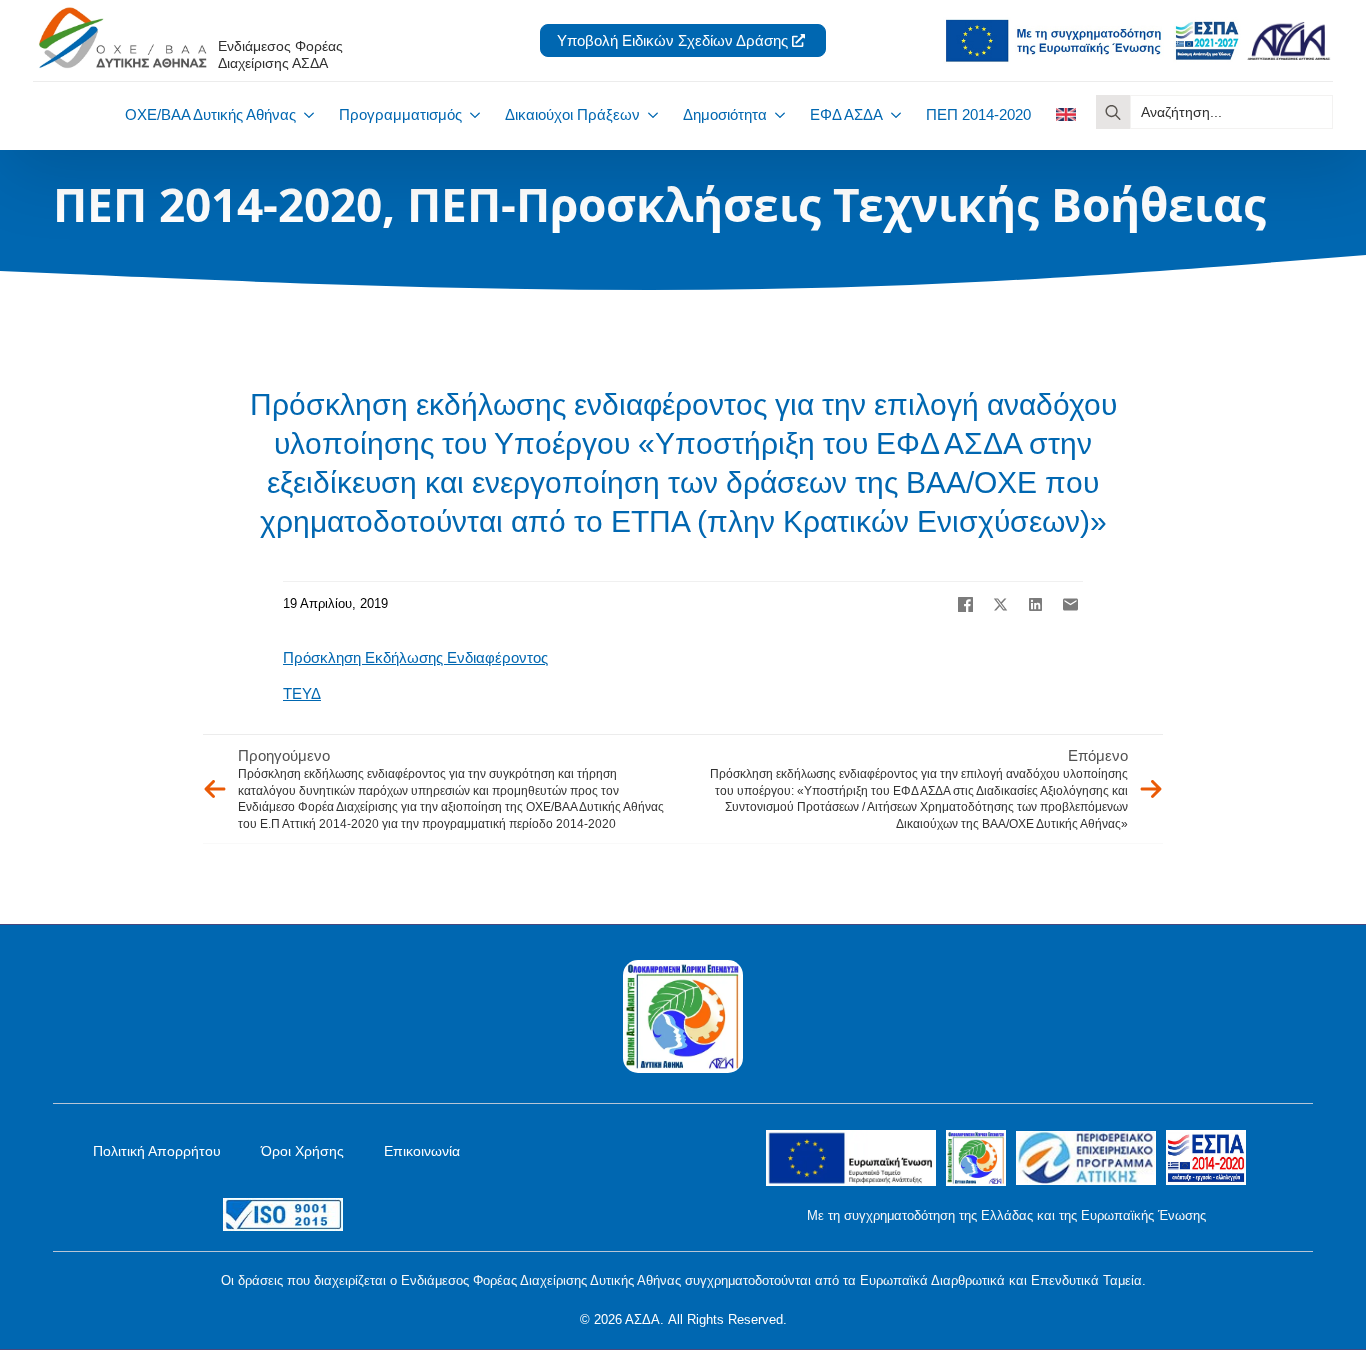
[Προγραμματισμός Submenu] (471, 114)
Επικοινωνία (422, 1151)
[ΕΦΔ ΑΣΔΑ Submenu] (892, 114)
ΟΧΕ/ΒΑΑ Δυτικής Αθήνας (210, 114)
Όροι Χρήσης (302, 1151)
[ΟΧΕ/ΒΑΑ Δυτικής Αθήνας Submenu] (305, 114)
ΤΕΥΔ (302, 693)
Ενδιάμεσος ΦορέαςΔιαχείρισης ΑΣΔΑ (280, 54)
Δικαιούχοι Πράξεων (572, 114)
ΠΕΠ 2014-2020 (978, 114)
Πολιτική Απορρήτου (157, 1151)
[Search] (1113, 112)
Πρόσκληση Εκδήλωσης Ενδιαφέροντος (415, 657)
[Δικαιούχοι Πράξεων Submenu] (649, 114)
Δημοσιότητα (725, 114)
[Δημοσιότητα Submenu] (776, 114)
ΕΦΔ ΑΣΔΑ (846, 114)
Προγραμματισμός (400, 114)
